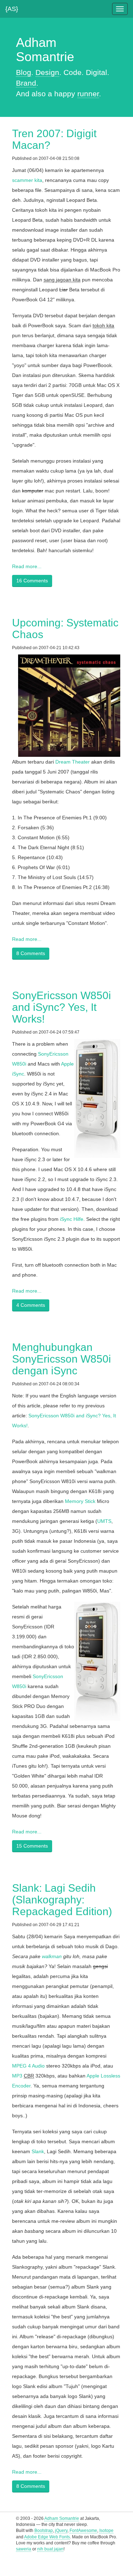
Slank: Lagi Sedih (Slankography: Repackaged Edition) (62, 1900)
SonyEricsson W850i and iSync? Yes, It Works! (62, 1007)
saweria (24, 2549)
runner (88, 94)
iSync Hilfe (72, 1219)
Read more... (27, 566)
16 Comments (32, 581)
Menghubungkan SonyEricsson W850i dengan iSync (62, 1359)
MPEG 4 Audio (28, 2066)
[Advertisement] (67, 2565)
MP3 (17, 2076)
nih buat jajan (50, 2549)
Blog (24, 72)
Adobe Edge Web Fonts (47, 2537)
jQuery (61, 2531)
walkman (52, 1956)
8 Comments (31, 953)
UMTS (104, 1521)
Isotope (106, 2531)
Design (47, 72)
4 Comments (31, 1305)
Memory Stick (80, 1501)
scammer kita (27, 180)
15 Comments (32, 1846)
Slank (38, 2151)
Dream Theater (73, 762)
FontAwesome (83, 2531)
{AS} (12, 7)
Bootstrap (44, 2531)
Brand (26, 83)
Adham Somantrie (62, 2518)
